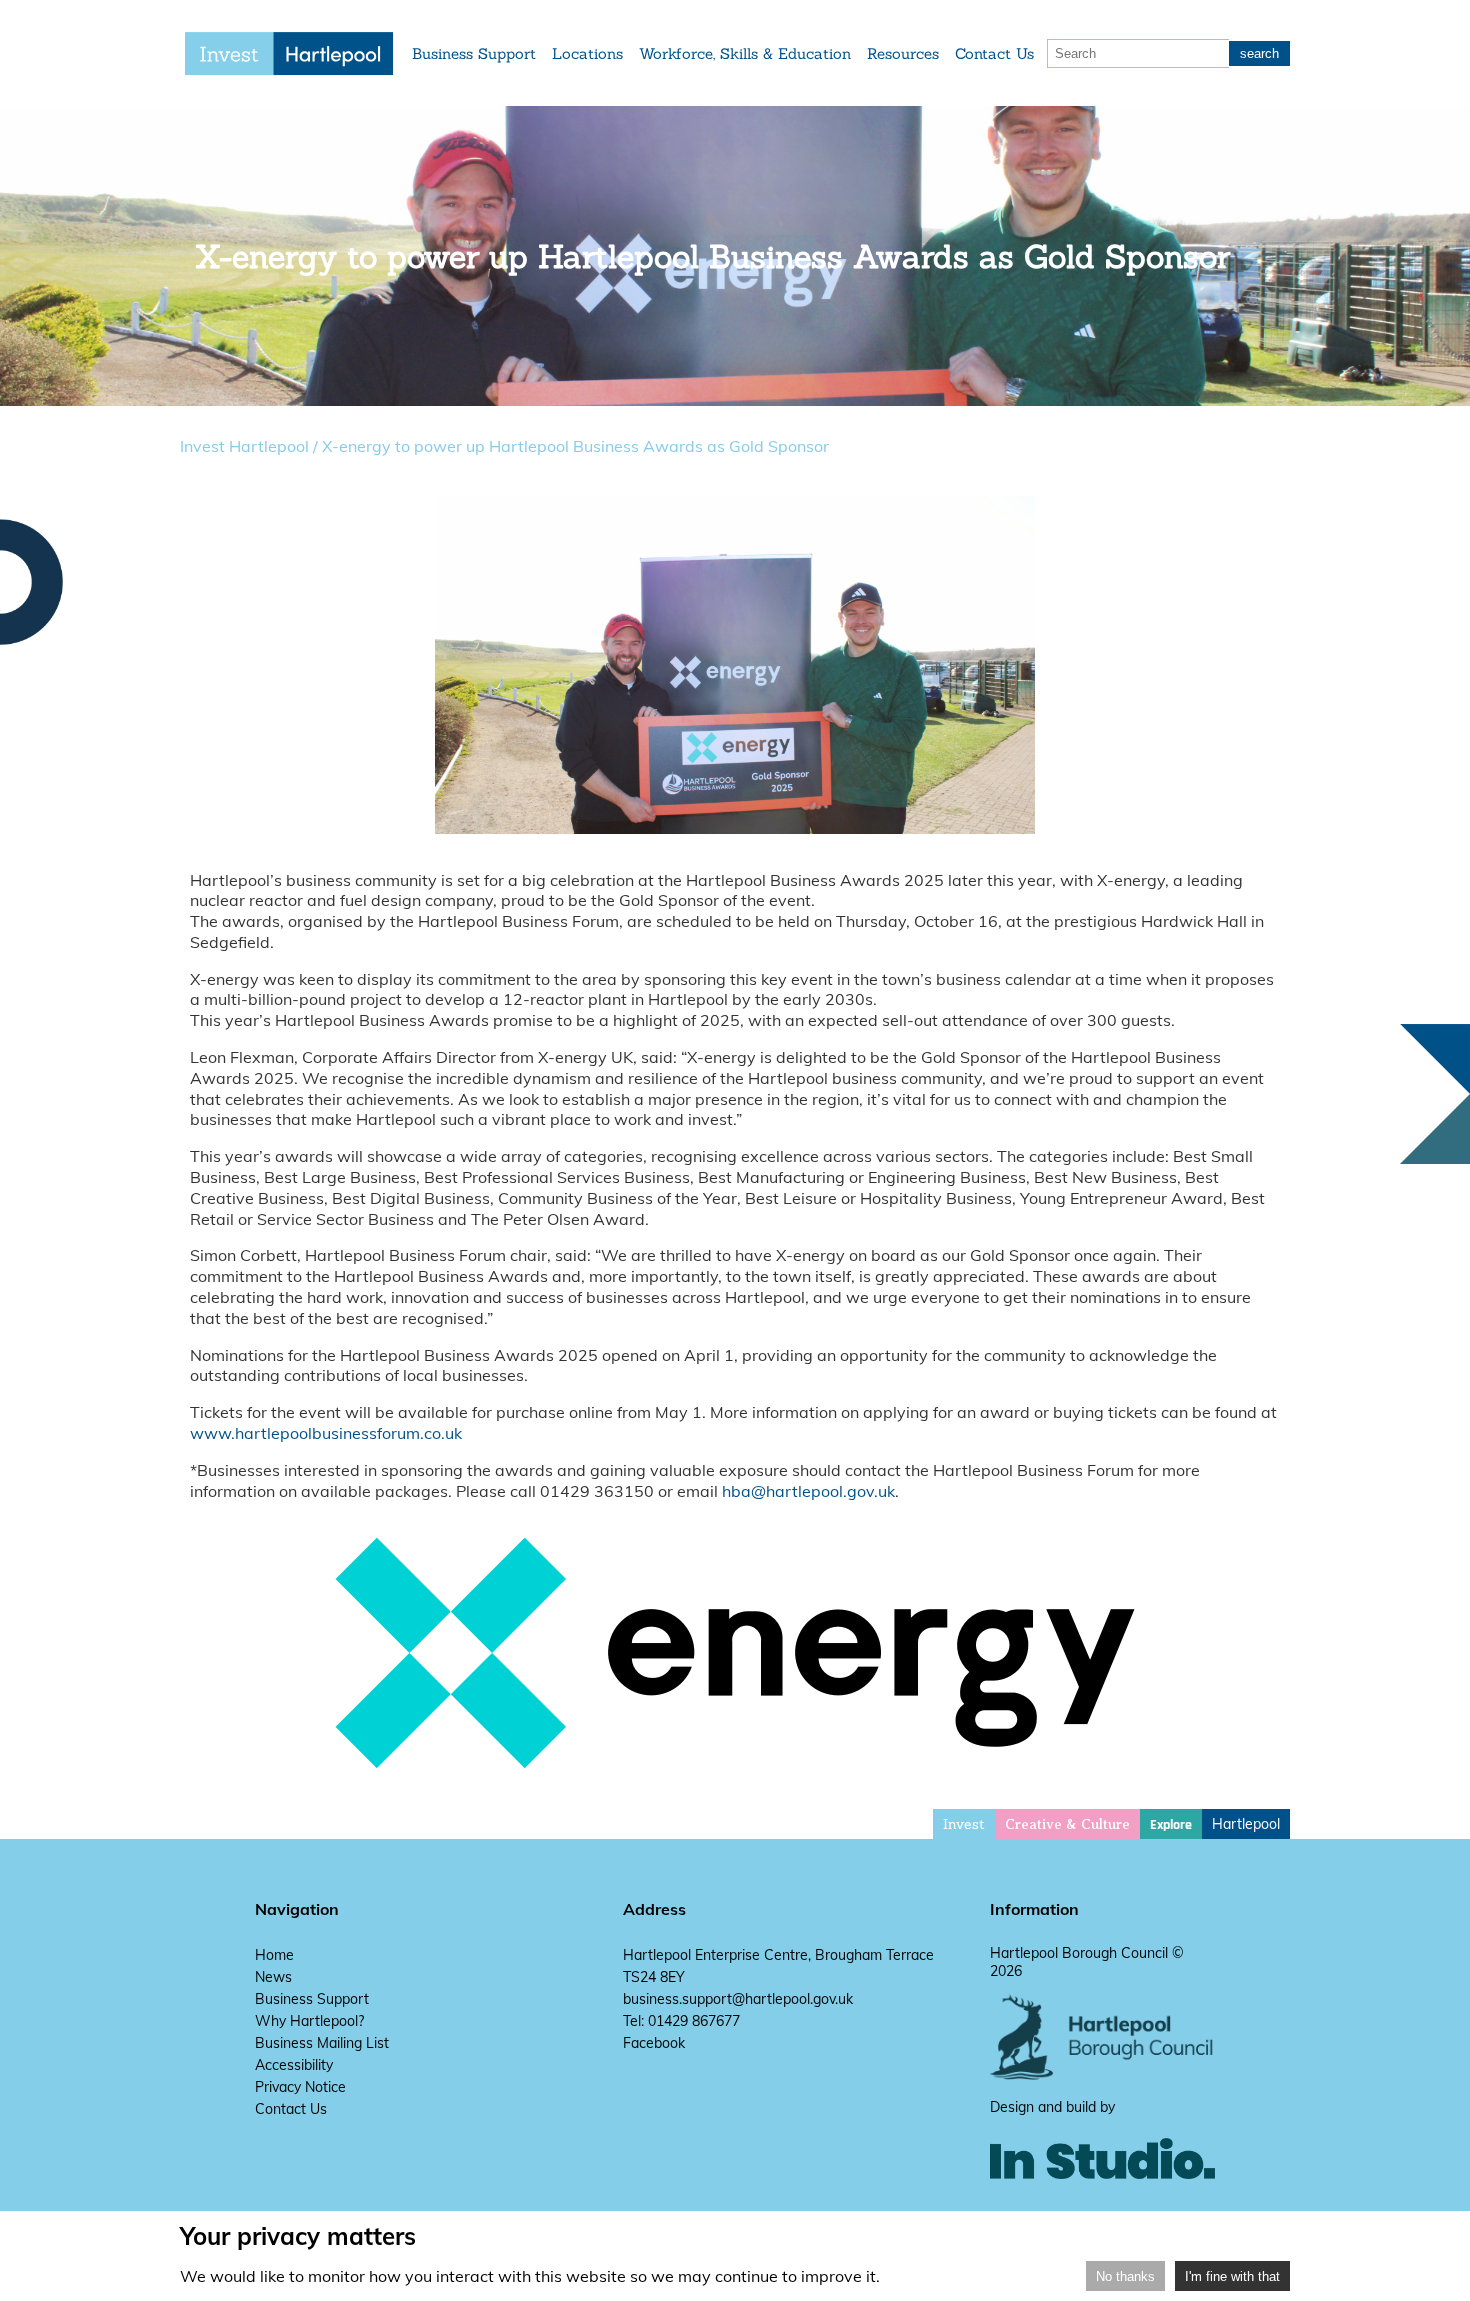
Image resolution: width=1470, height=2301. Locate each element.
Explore (1171, 1825)
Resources (903, 53)
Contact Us (994, 53)
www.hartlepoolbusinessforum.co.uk (326, 1433)
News (273, 1977)
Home (274, 1955)
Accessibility (294, 2065)
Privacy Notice (300, 2087)
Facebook (654, 2043)
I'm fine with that (1232, 2276)
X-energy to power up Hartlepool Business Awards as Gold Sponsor (575, 446)
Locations (587, 53)
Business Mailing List (322, 2043)
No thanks (1125, 2276)
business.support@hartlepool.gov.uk (738, 1999)
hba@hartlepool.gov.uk (808, 1491)
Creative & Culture (1067, 1824)
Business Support (474, 53)
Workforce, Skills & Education (745, 53)
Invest (964, 1824)
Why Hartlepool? (309, 2021)
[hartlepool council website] (1102, 2075)
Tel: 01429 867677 (681, 2021)
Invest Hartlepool (244, 446)
